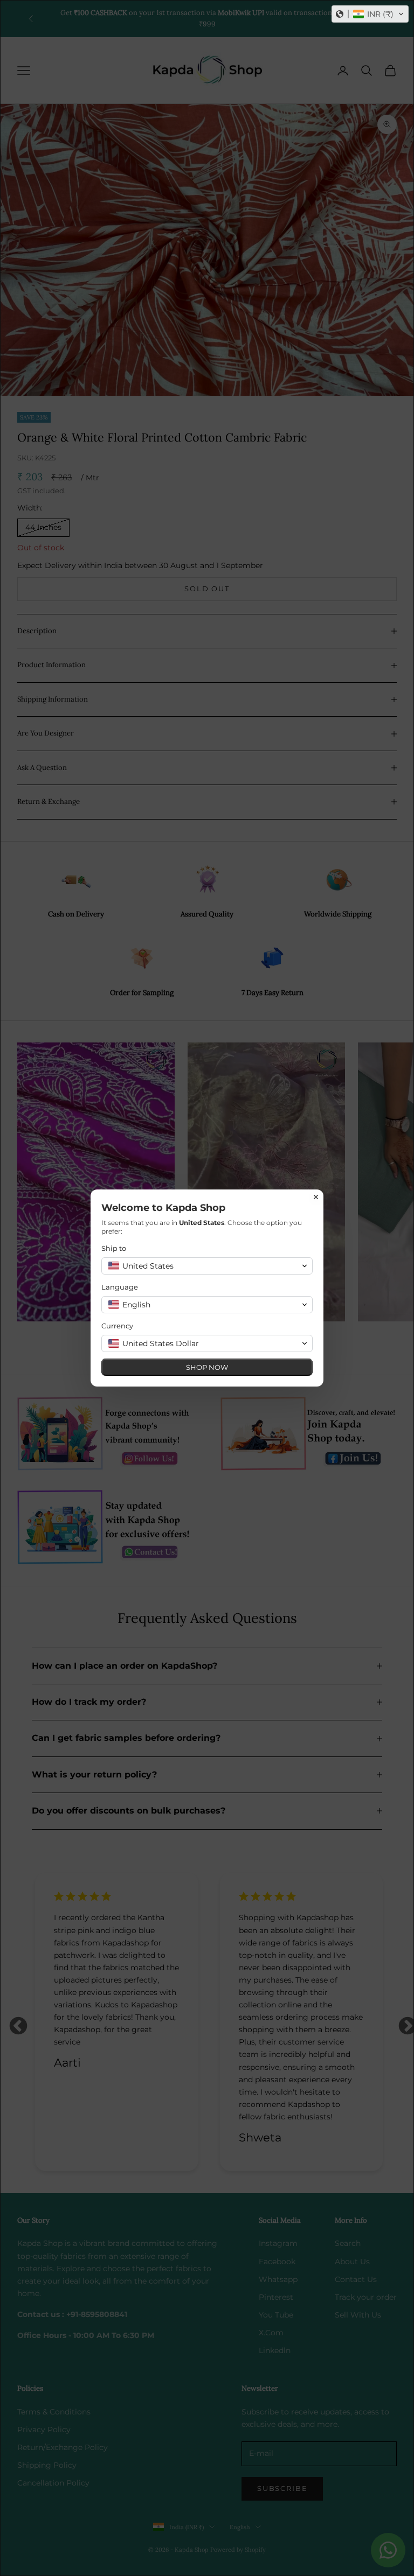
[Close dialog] (316, 1197)
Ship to (114, 1248)
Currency (117, 1326)
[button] (370, 14)
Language (120, 1287)
